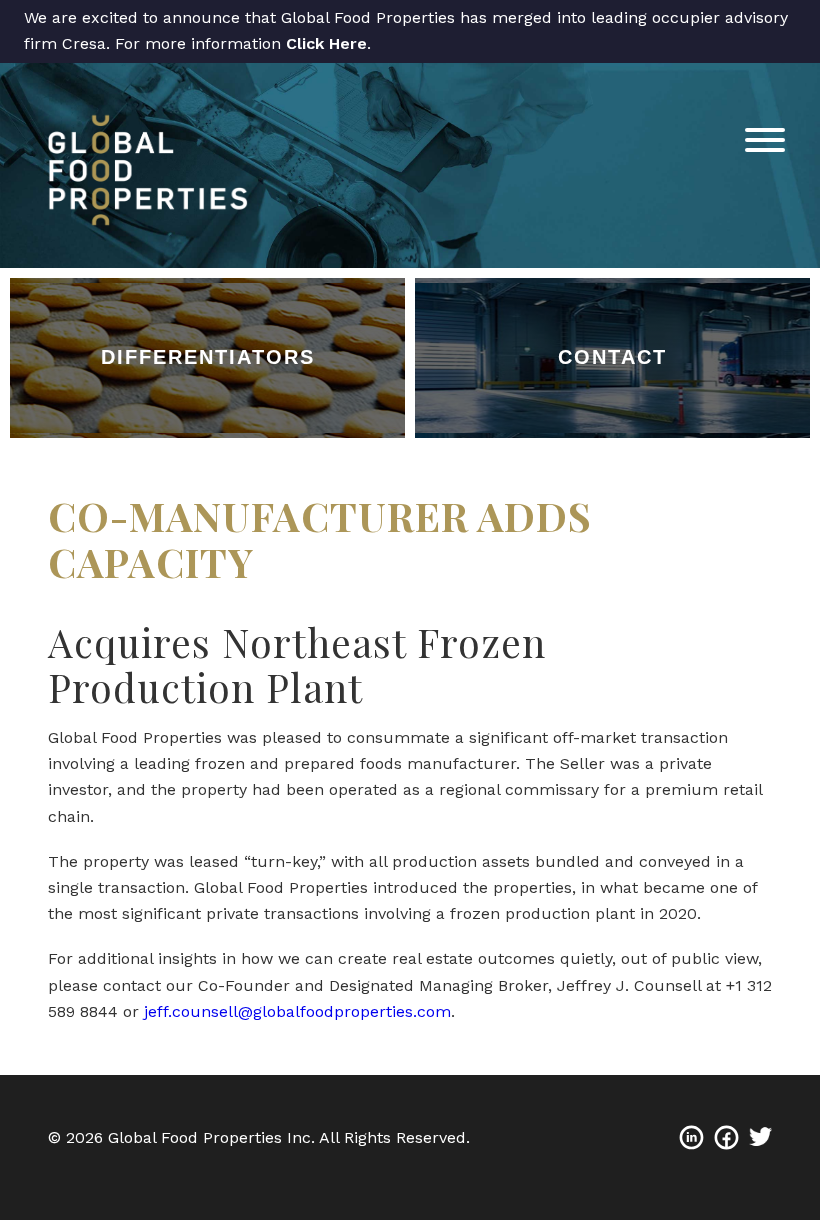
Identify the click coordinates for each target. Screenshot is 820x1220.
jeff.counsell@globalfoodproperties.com (297, 1011)
